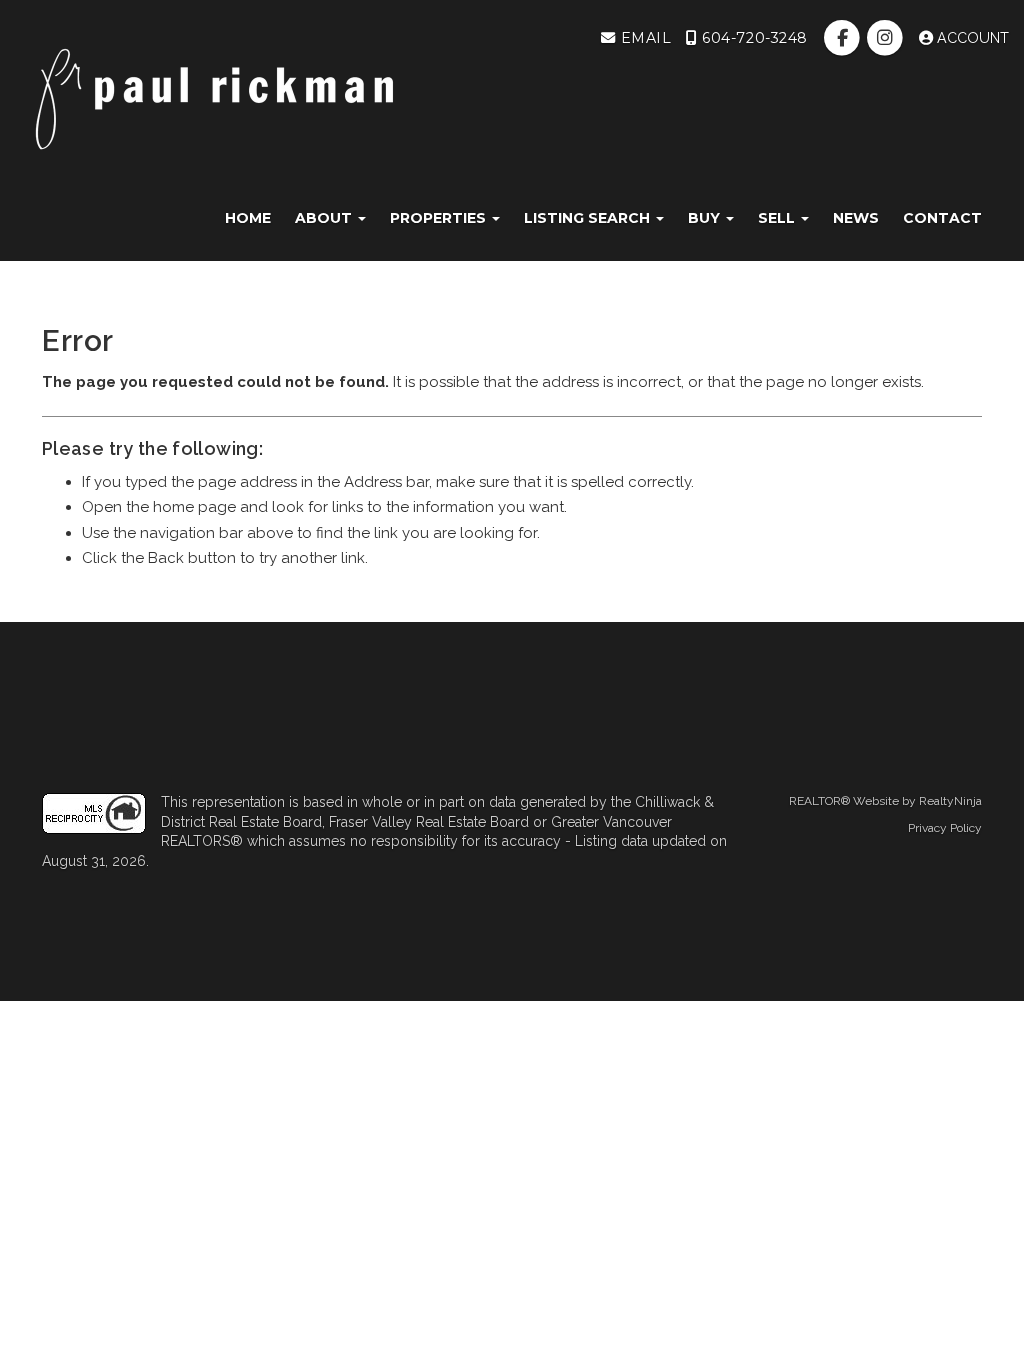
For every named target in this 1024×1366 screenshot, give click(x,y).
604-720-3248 (753, 38)
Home (248, 218)
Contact (942, 218)
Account (971, 38)
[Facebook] (844, 38)
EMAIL (643, 38)
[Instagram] (887, 38)
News (856, 218)
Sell (778, 218)
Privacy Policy (945, 828)
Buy (706, 218)
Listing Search (589, 218)
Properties (440, 218)
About (325, 218)
